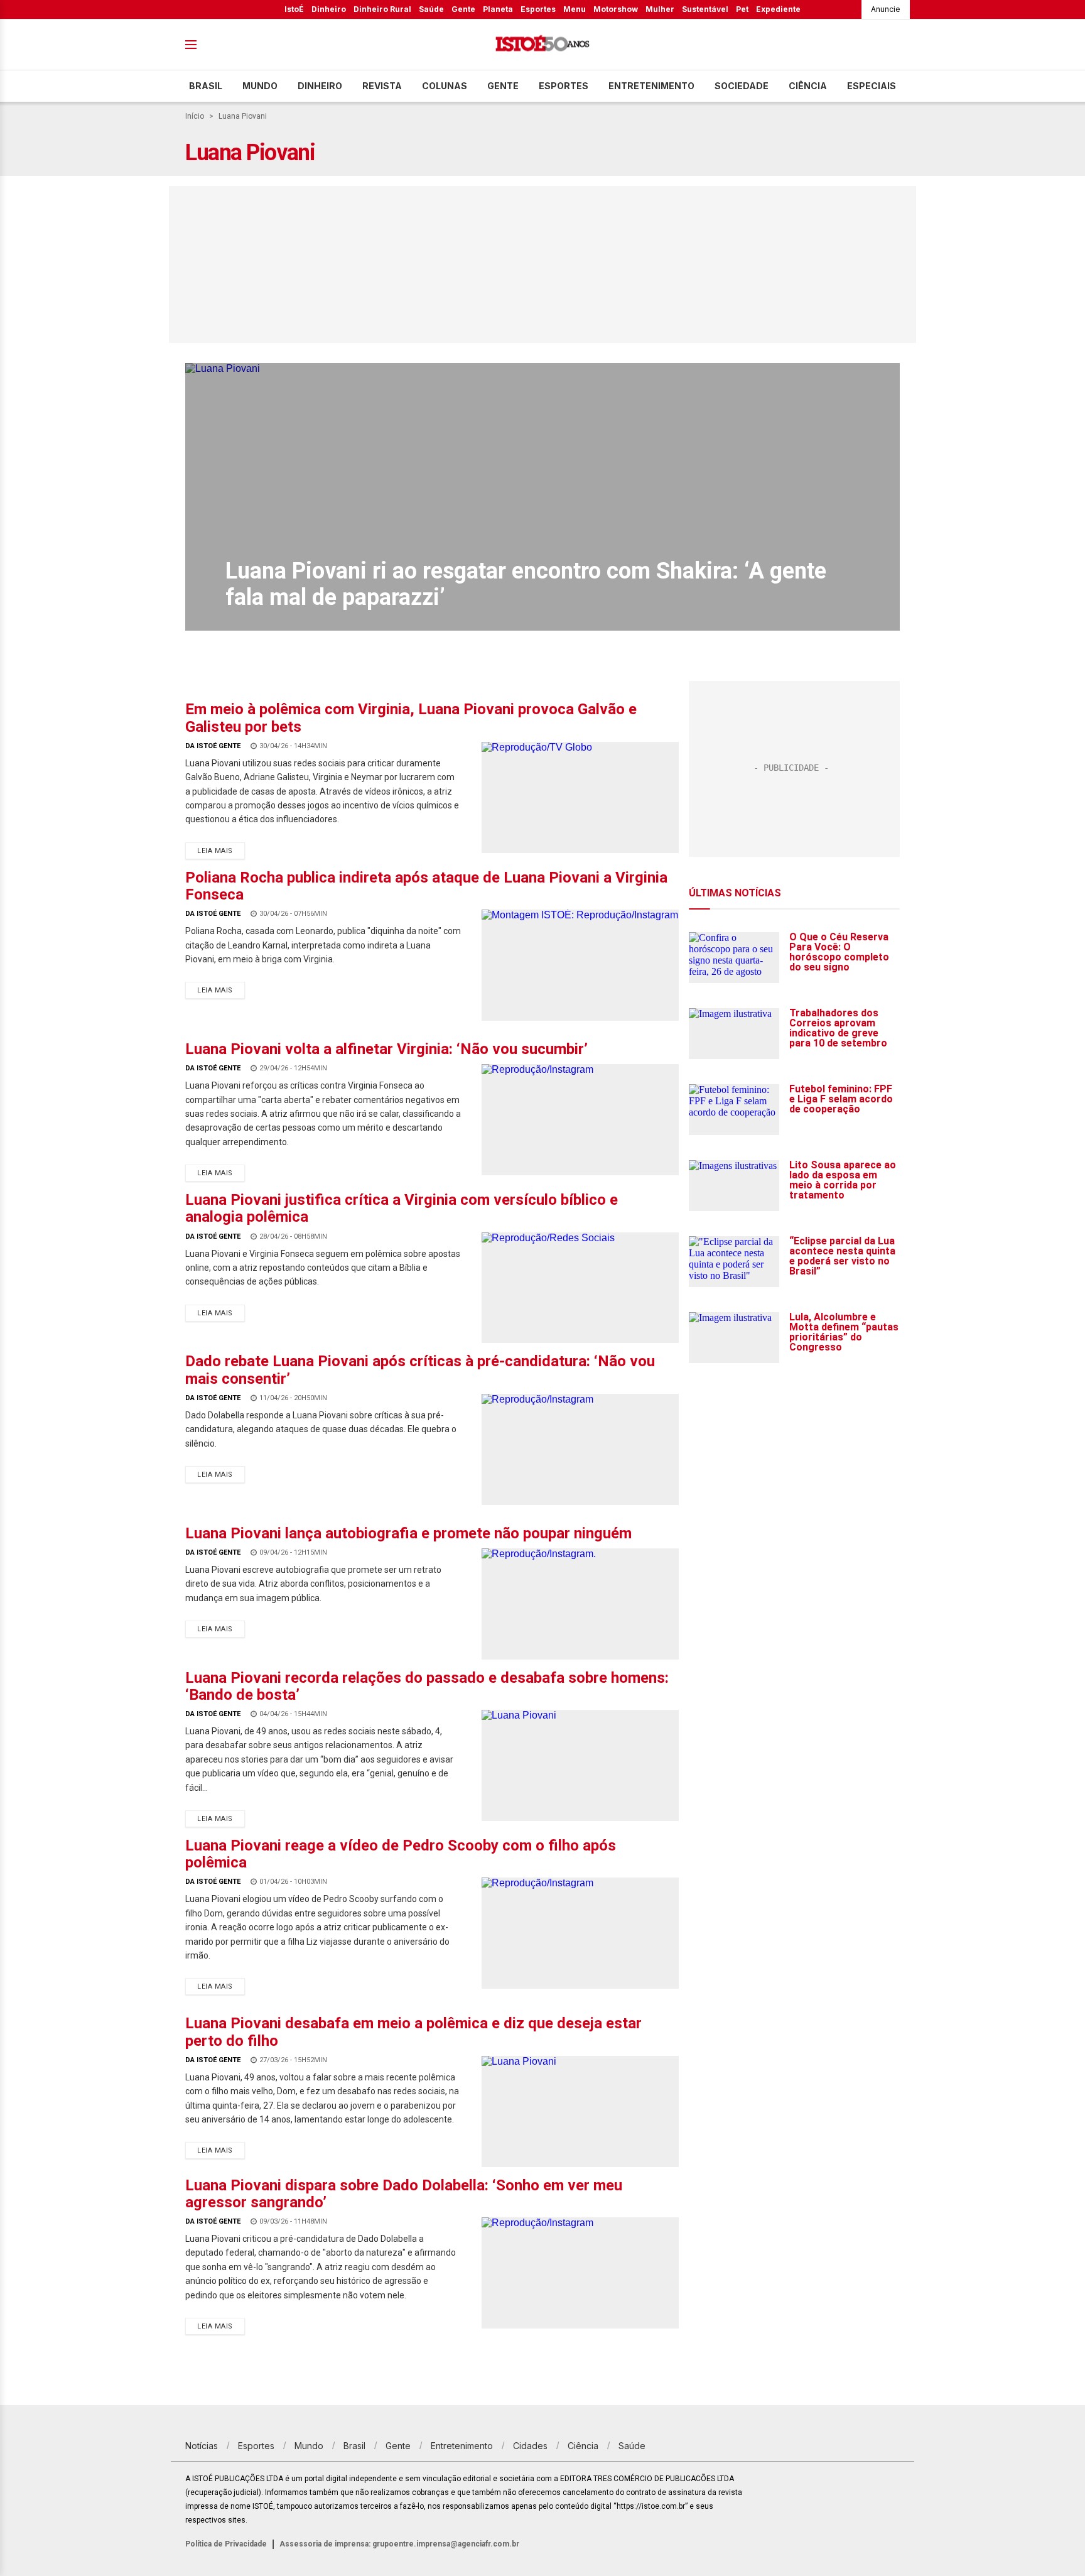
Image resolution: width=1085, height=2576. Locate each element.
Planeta (498, 9)
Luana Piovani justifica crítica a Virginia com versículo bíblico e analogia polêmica (402, 1208)
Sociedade (742, 86)
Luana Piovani (243, 116)
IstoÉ (294, 9)
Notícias (202, 2446)
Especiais (872, 86)
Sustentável (705, 9)
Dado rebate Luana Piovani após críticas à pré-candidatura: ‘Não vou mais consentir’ (420, 1370)
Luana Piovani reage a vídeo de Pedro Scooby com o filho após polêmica (401, 1854)
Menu (575, 9)
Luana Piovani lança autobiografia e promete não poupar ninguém (408, 1533)
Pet (742, 9)
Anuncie (886, 9)
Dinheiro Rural (382, 9)
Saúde (431, 9)
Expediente (778, 9)
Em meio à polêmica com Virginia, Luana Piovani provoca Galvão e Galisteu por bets (411, 718)
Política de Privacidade (226, 2544)
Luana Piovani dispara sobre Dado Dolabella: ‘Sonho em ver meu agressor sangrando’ (404, 2194)
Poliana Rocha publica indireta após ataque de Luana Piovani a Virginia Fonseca (426, 886)
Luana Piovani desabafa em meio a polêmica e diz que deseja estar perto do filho (413, 2032)
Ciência (808, 86)
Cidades (530, 2446)
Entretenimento (651, 86)
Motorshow (616, 9)
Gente (463, 9)
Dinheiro (329, 9)
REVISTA (382, 86)
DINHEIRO (320, 86)
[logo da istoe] (542, 45)
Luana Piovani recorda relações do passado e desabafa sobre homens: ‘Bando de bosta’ (427, 1686)
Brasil (206, 86)
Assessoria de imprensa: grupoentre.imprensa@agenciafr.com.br (399, 2544)
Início (195, 116)
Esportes (538, 9)
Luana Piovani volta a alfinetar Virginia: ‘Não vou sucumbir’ (386, 1049)
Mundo (260, 86)
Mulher (660, 9)
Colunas (445, 86)
